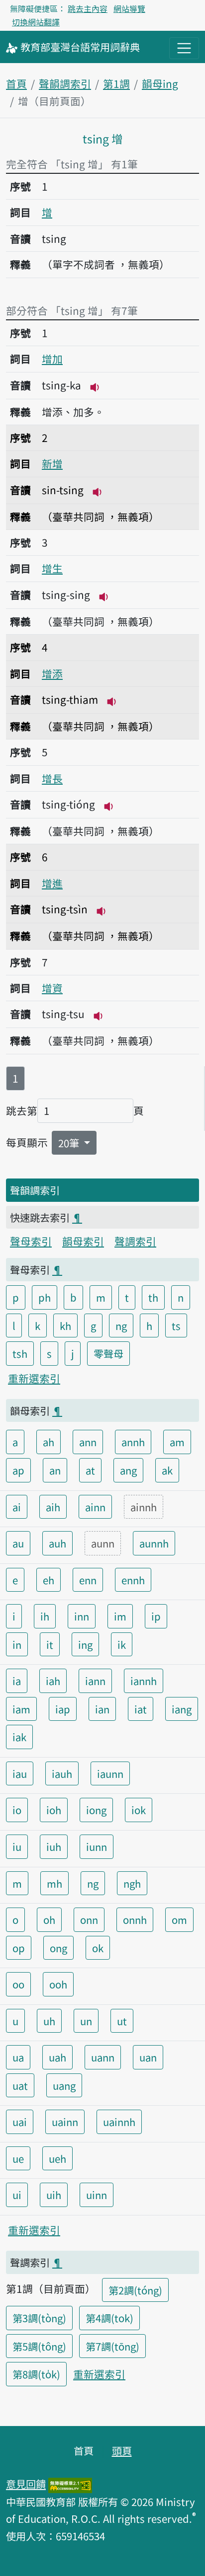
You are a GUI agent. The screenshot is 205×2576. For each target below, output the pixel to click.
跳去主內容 (88, 8)
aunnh (154, 1543)
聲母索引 (31, 1241)
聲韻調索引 (65, 83)
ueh (57, 2158)
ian (102, 1709)
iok (139, 1810)
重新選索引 (34, 1378)
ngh (132, 1883)
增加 (52, 359)
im (120, 1616)
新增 (52, 463)
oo (18, 1984)
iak (19, 1737)
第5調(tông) (39, 2346)
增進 (52, 883)
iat (141, 1709)
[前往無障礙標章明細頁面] (70, 2484)
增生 (52, 568)
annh (133, 1442)
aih (53, 1507)
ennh (133, 1580)
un (86, 2021)
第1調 (116, 83)
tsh (20, 1353)
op (19, 1948)
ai (17, 1507)
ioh (54, 1810)
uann (103, 2057)
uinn (97, 2195)
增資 (52, 988)
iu (17, 1846)
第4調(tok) (109, 2318)
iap (63, 1709)
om (179, 1919)
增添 (52, 673)
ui (17, 2195)
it (50, 1644)
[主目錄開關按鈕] (184, 48)
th (153, 1297)
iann (95, 1681)
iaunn (110, 1773)
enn (88, 1580)
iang (182, 1709)
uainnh (119, 2122)
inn (82, 1616)
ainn (95, 1507)
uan (148, 2057)
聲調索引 (135, 1241)
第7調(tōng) (112, 2346)
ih (45, 1616)
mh (54, 1883)
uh (49, 2021)
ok (98, 1948)
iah (53, 1681)
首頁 (16, 83)
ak (167, 1470)
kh (65, 1325)
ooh (58, 1984)
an (55, 1470)
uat (20, 2085)
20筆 (70, 1143)
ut (122, 2021)
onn (89, 1919)
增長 (52, 778)
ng (121, 1325)
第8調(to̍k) (36, 2374)
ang (128, 1470)
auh (57, 1543)
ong (58, 1948)
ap (18, 1470)
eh (49, 1580)
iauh (62, 1773)
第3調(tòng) (39, 2318)
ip (156, 1616)
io (17, 1810)
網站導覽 (129, 8)
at (90, 1470)
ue (18, 2158)
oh (49, 1919)
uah (57, 2057)
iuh (54, 1846)
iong (96, 1810)
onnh (135, 1919)
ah (49, 1442)
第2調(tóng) (135, 2290)
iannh (144, 1681)
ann (88, 1442)
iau (20, 1773)
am (177, 1442)
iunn (97, 1846)
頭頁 (122, 2450)
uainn (65, 2122)
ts (176, 1325)
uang (64, 2085)
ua (18, 2057)
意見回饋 (26, 2484)
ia (17, 1681)
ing (85, 1644)
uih (54, 2195)
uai (20, 2122)
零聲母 (108, 1353)
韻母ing (160, 83)
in (17, 1644)
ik (122, 1644)
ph (45, 1297)
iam (21, 1709)
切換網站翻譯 (36, 22)
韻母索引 (83, 1241)
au (18, 1543)
